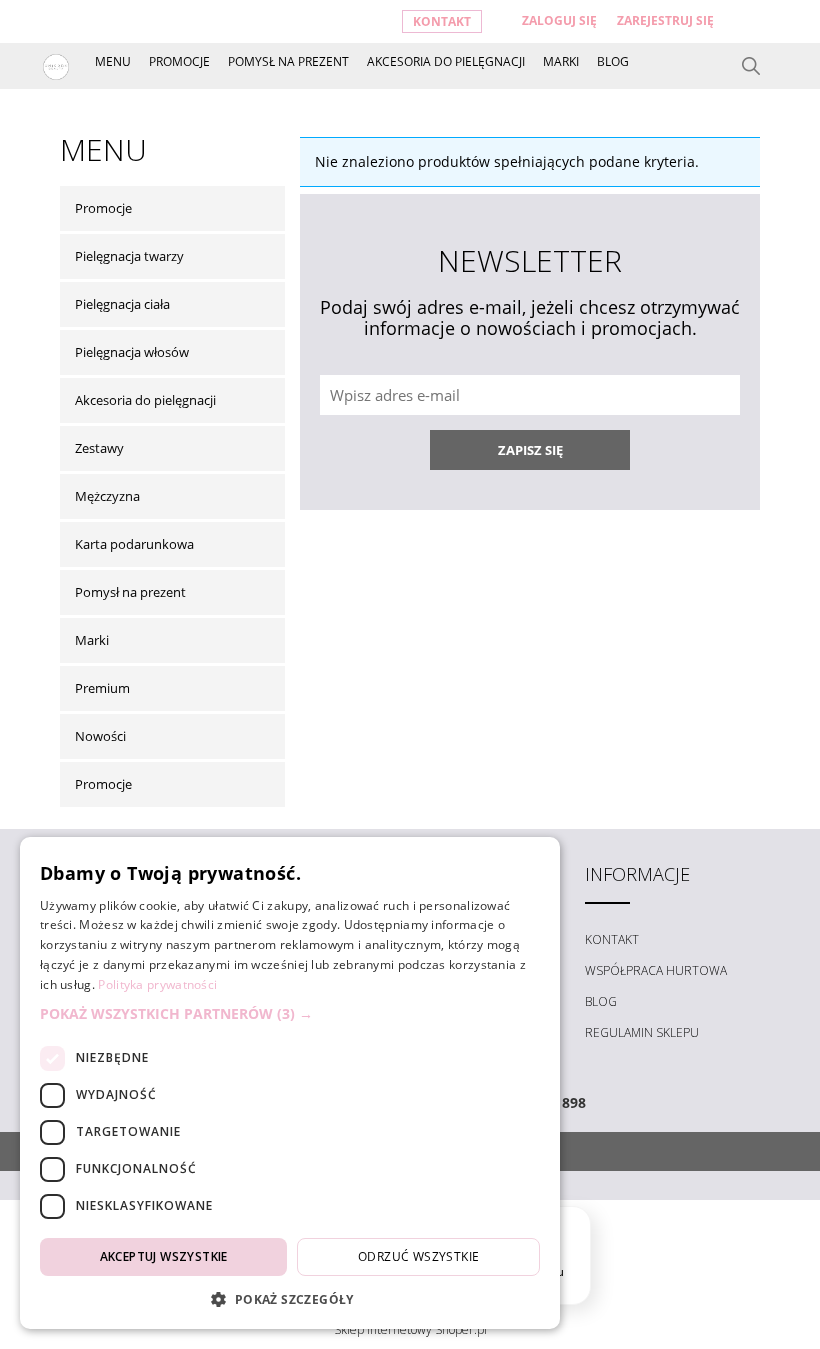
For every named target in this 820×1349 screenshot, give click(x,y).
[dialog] (290, 1083)
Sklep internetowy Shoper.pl (410, 1329)
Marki (92, 640)
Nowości (100, 736)
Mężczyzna (107, 496)
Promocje (103, 208)
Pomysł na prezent (130, 592)
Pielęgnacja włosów (132, 352)
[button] (290, 1014)
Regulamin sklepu (642, 1032)
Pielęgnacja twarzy (129, 256)
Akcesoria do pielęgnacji (145, 400)
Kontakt (442, 21)
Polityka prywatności (157, 984)
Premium (102, 688)
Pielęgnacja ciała (122, 304)
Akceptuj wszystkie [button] (164, 1256)
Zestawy (99, 448)
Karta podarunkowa (134, 544)
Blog (601, 1001)
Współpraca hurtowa (656, 970)
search (751, 66)
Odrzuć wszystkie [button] (418, 1256)
